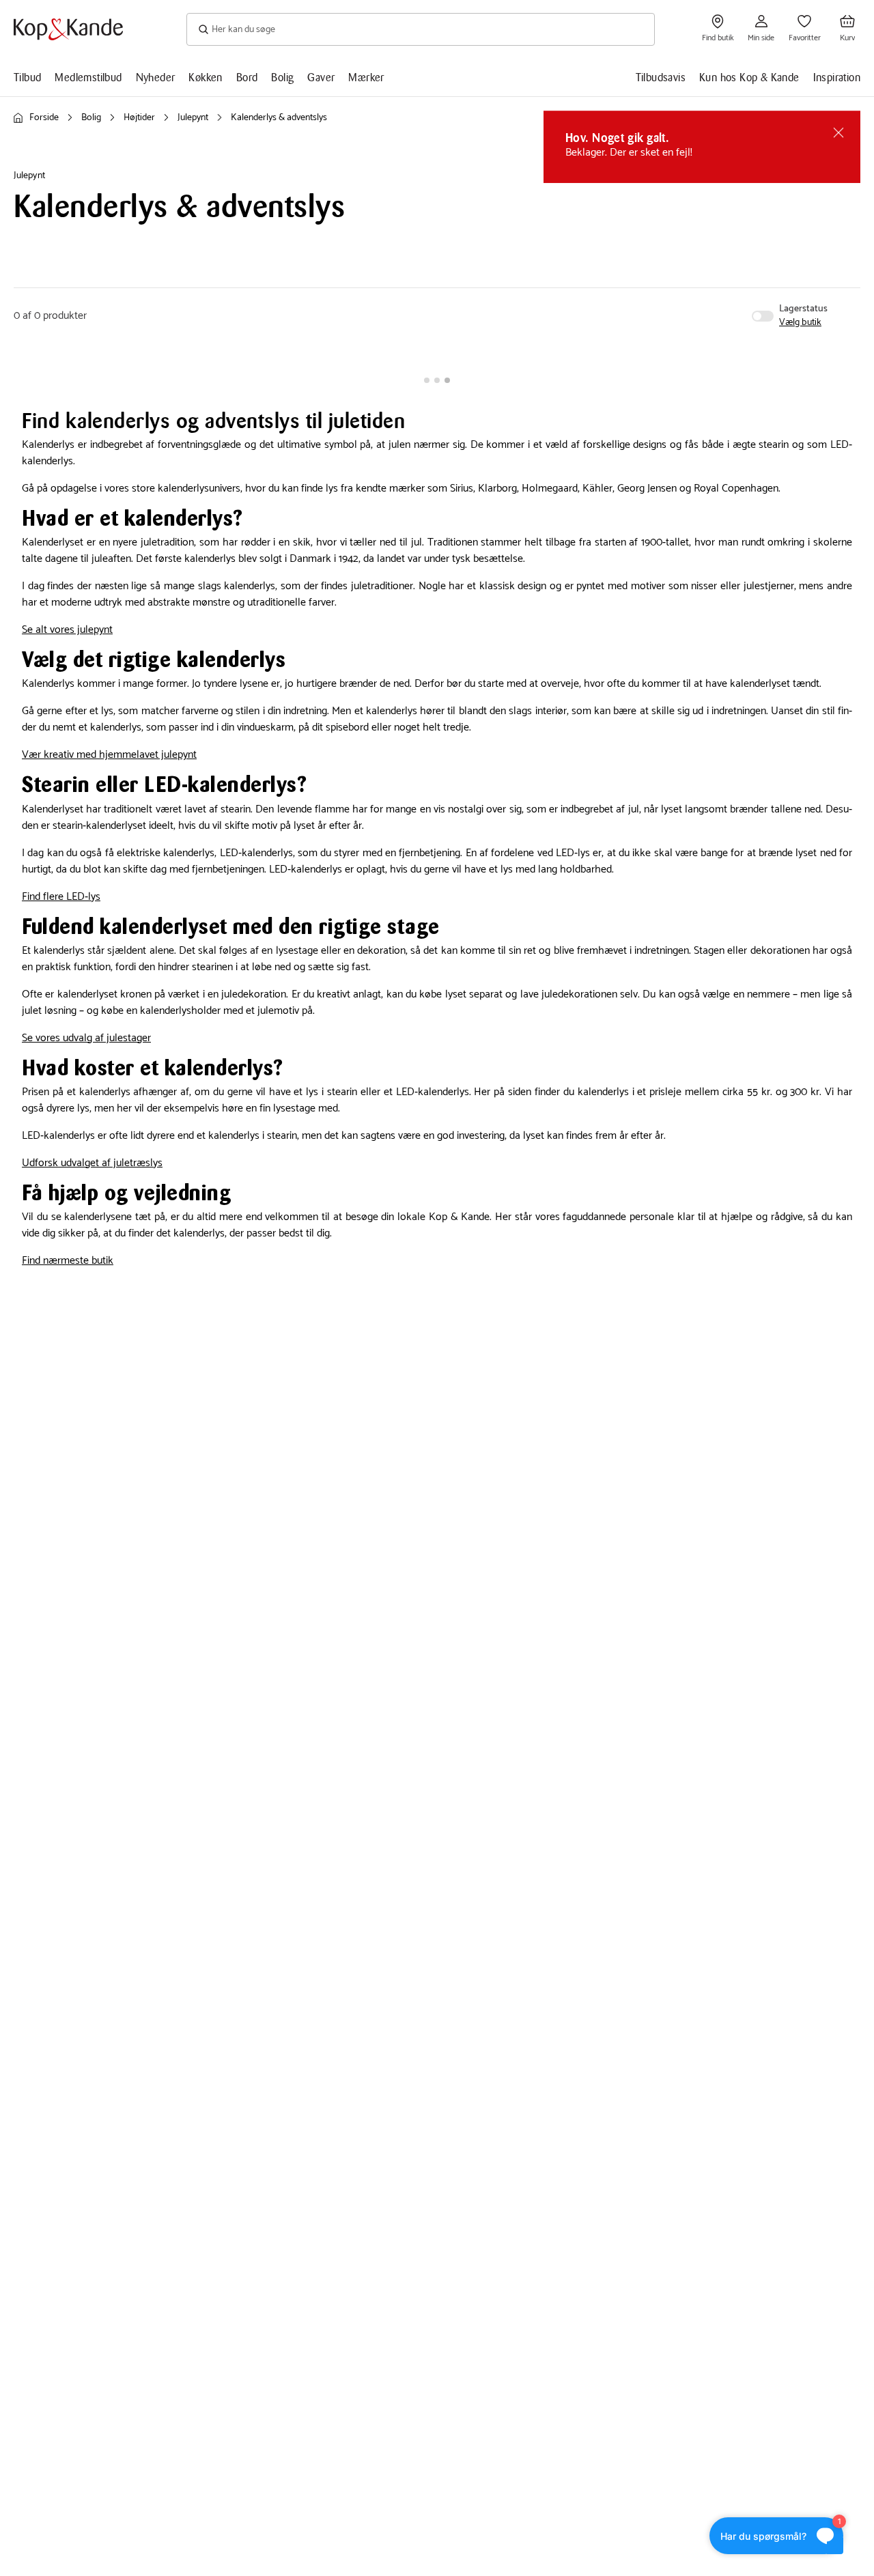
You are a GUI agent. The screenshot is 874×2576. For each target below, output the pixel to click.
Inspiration (837, 77)
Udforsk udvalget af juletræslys (92, 1163)
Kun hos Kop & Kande (749, 77)
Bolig (282, 77)
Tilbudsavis (661, 77)
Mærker (366, 77)
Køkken (205, 77)
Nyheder (156, 77)
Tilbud (27, 77)
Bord (247, 77)
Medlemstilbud (88, 77)
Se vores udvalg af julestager (86, 1038)
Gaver (321, 77)
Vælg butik (800, 323)
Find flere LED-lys (61, 897)
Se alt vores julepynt (67, 630)
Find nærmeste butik (68, 1261)
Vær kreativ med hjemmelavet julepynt (109, 755)
